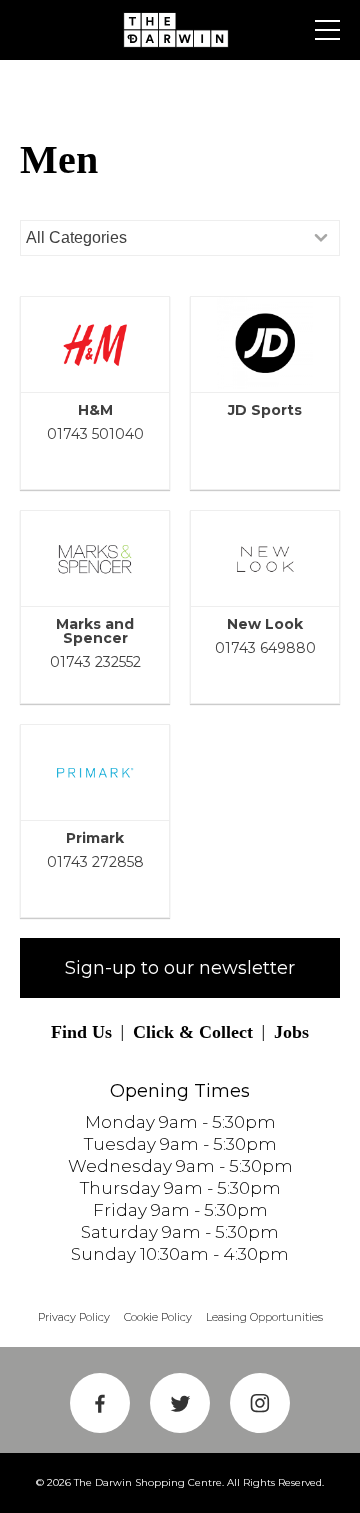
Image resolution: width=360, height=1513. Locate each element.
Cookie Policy (158, 1317)
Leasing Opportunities (264, 1317)
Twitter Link (180, 1403)
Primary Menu (327, 30)
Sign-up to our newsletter (180, 968)
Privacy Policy (74, 1317)
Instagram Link (260, 1403)
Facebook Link (100, 1403)
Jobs (291, 1032)
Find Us (81, 1032)
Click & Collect (193, 1032)
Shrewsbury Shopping (180, 30)
